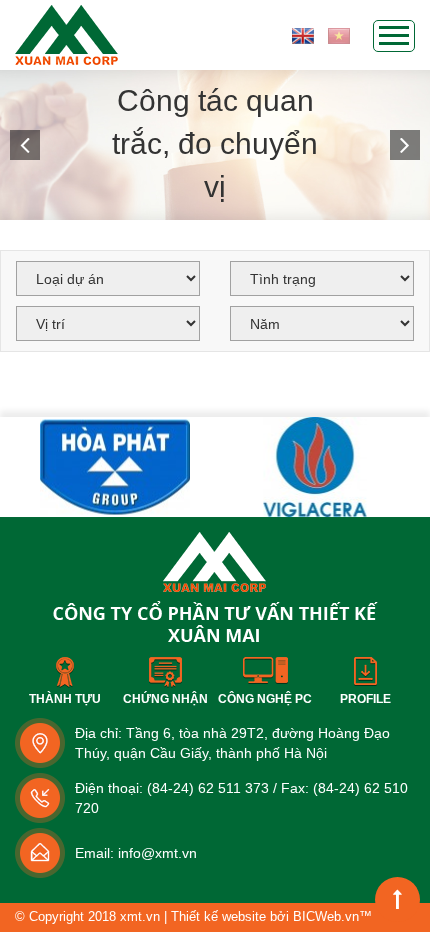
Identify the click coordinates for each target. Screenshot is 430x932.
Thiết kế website (218, 916)
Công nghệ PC (265, 699)
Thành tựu (65, 699)
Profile (365, 699)
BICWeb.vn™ (332, 916)
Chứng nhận (165, 699)
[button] (25, 145)
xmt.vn (140, 916)
